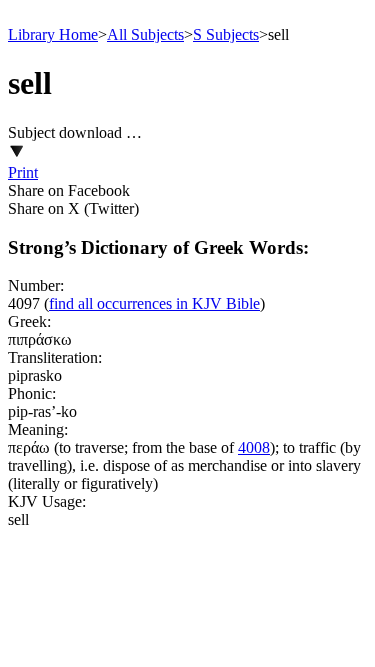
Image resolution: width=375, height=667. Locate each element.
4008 (254, 447)
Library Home (53, 34)
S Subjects (226, 34)
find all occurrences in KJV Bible (154, 303)
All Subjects (145, 34)
